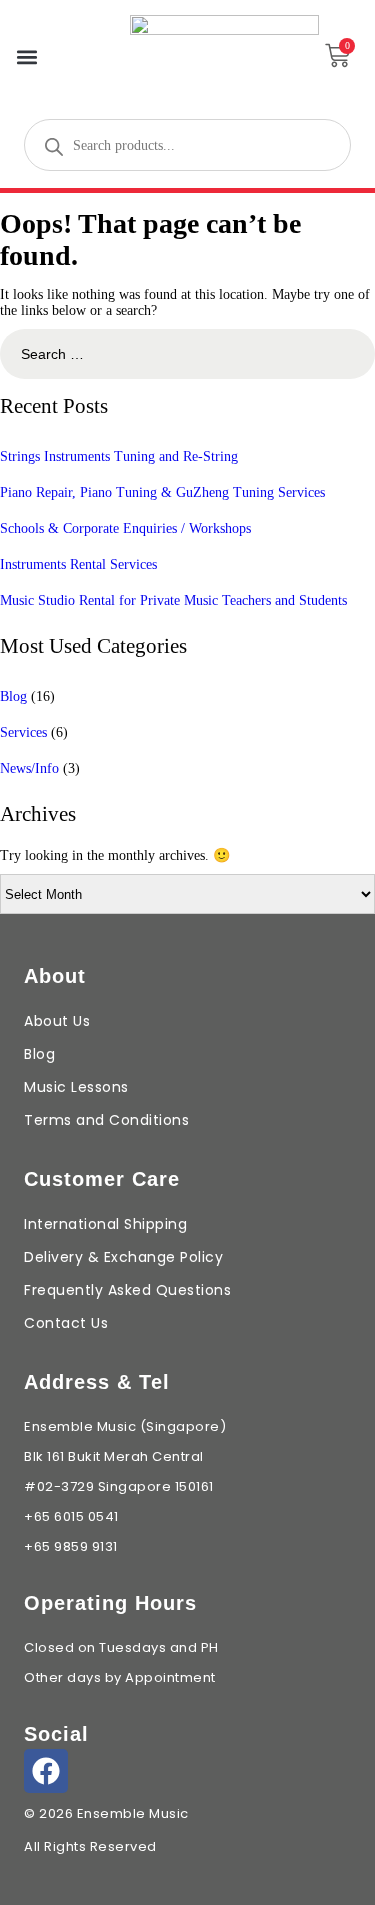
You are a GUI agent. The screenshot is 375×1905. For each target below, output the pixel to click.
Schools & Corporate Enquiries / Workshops (125, 528)
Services (23, 732)
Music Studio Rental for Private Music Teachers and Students (173, 600)
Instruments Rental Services (78, 564)
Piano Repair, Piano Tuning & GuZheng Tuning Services (162, 492)
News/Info (29, 768)
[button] (26, 57)
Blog (13, 696)
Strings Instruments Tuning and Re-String (119, 456)
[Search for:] (187, 354)
